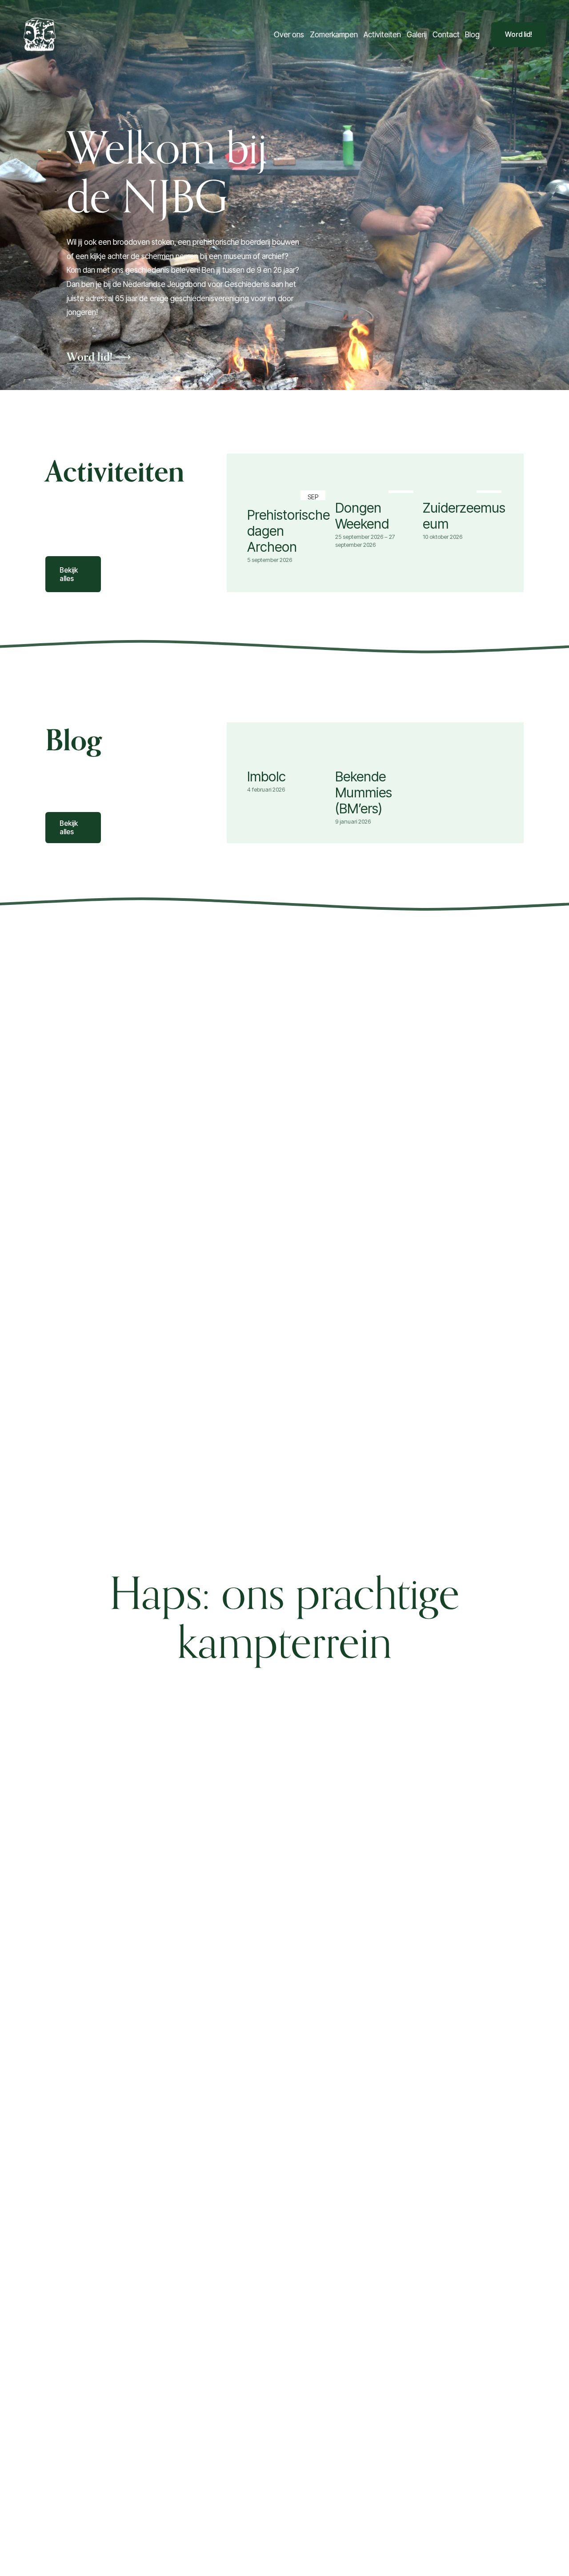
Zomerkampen (334, 34)
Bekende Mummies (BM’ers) (364, 792)
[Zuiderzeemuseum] (464, 490)
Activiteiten (382, 34)
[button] (491, 475)
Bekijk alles (69, 574)
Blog (472, 34)
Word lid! (519, 34)
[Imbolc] (289, 758)
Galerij (417, 34)
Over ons (289, 34)
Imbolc (266, 776)
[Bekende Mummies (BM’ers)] (377, 758)
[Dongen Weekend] (377, 490)
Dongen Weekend (362, 516)
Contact (446, 34)
